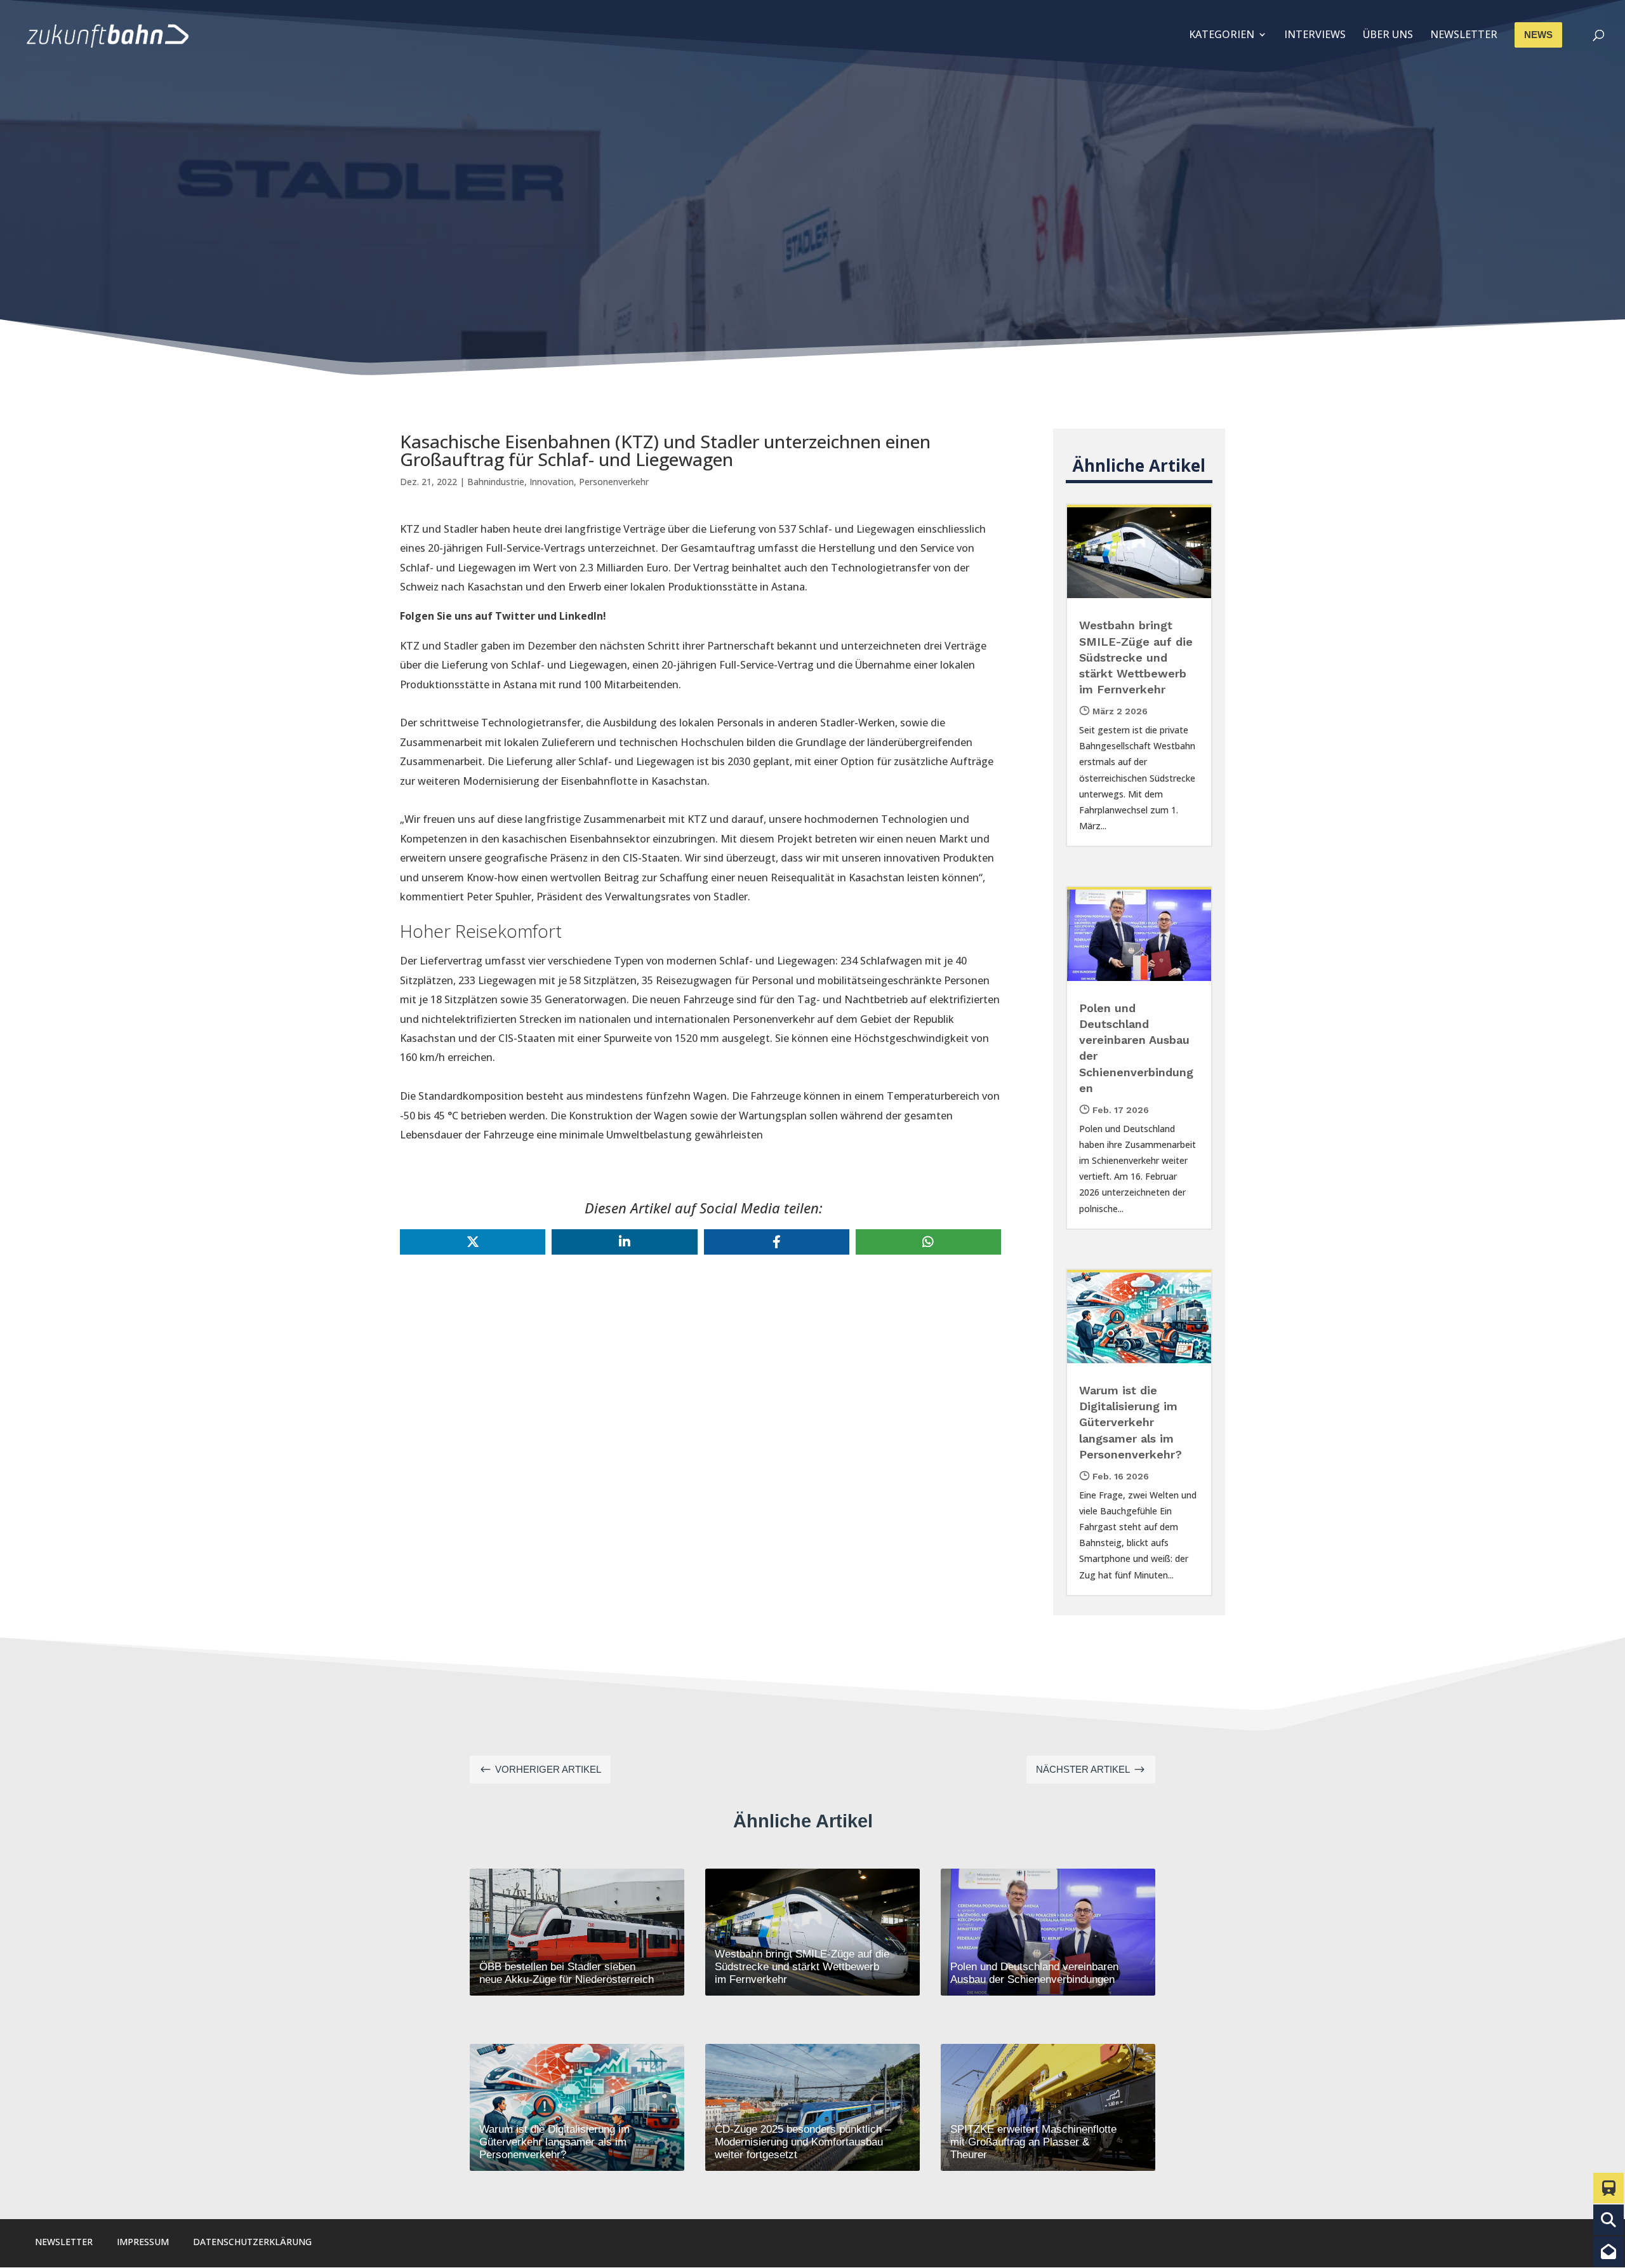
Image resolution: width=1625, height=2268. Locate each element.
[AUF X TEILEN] (473, 1242)
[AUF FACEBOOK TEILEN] (777, 1242)
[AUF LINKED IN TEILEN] (624, 1242)
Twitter (515, 616)
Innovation (552, 482)
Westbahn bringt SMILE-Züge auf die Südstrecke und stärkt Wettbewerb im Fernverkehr (1136, 657)
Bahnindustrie (496, 482)
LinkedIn (581, 616)
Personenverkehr (614, 482)
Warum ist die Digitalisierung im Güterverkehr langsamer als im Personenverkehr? (1131, 1422)
